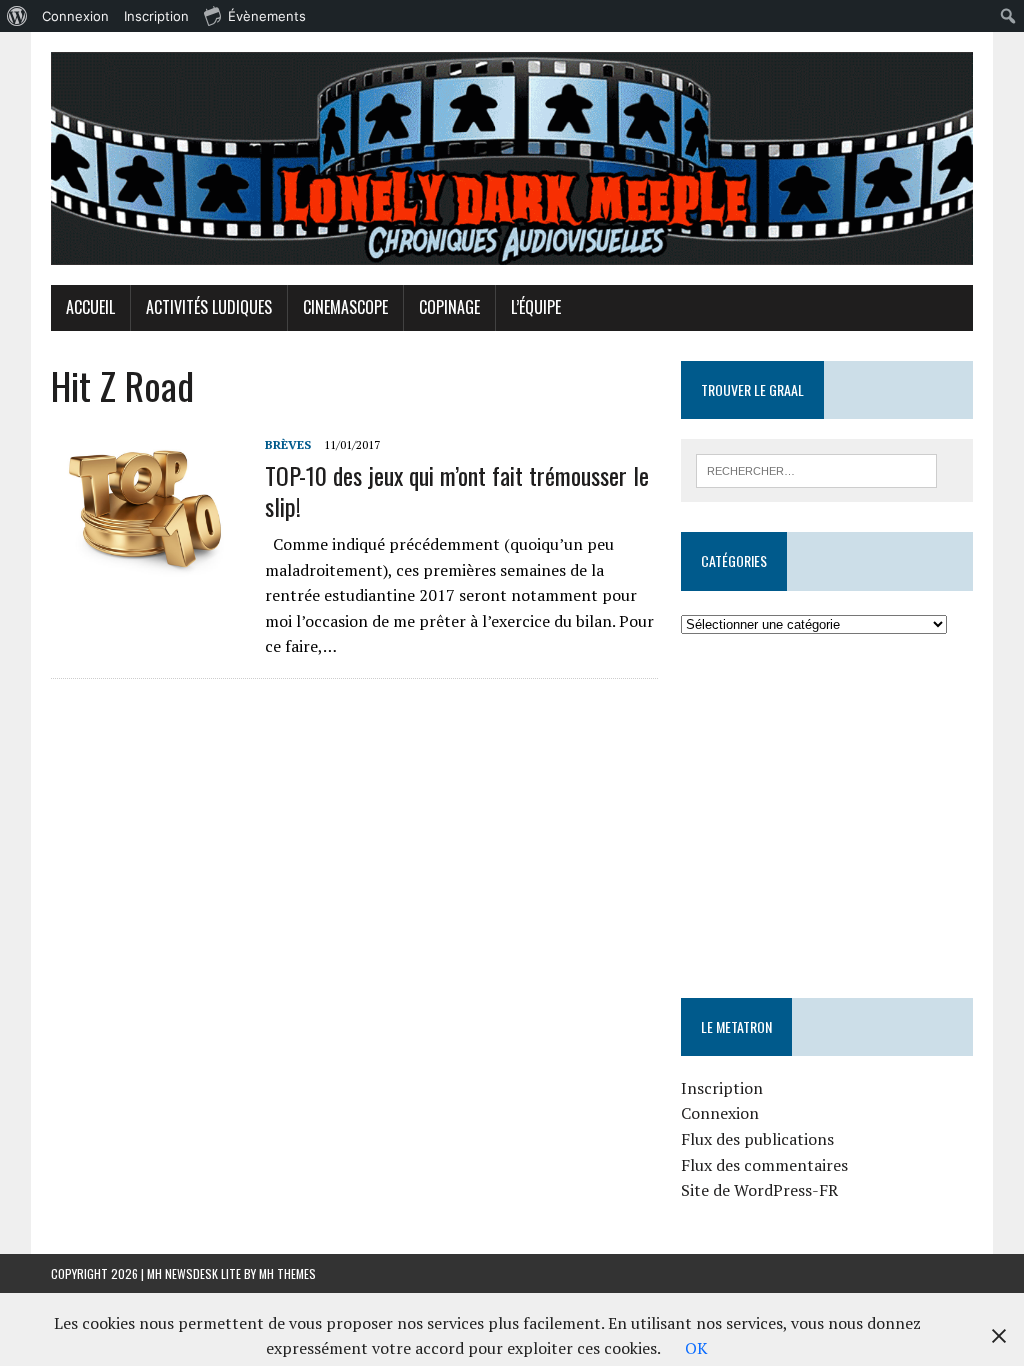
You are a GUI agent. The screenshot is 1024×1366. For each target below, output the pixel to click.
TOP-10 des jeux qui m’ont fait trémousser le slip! (457, 490)
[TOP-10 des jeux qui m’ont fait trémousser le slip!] (148, 568)
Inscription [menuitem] (156, 16)
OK (696, 1348)
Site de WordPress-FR (759, 1190)
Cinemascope (345, 307)
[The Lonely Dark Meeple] (512, 158)
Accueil (90, 307)
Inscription (722, 1088)
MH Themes (287, 1273)
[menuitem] (17, 16)
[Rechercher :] (817, 469)
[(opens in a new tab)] (807, 697)
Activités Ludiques (209, 307)
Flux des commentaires (764, 1165)
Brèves (288, 444)
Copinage (449, 307)
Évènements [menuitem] (267, 16)
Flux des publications (757, 1139)
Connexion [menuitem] (75, 16)
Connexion (720, 1113)
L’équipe (536, 307)
